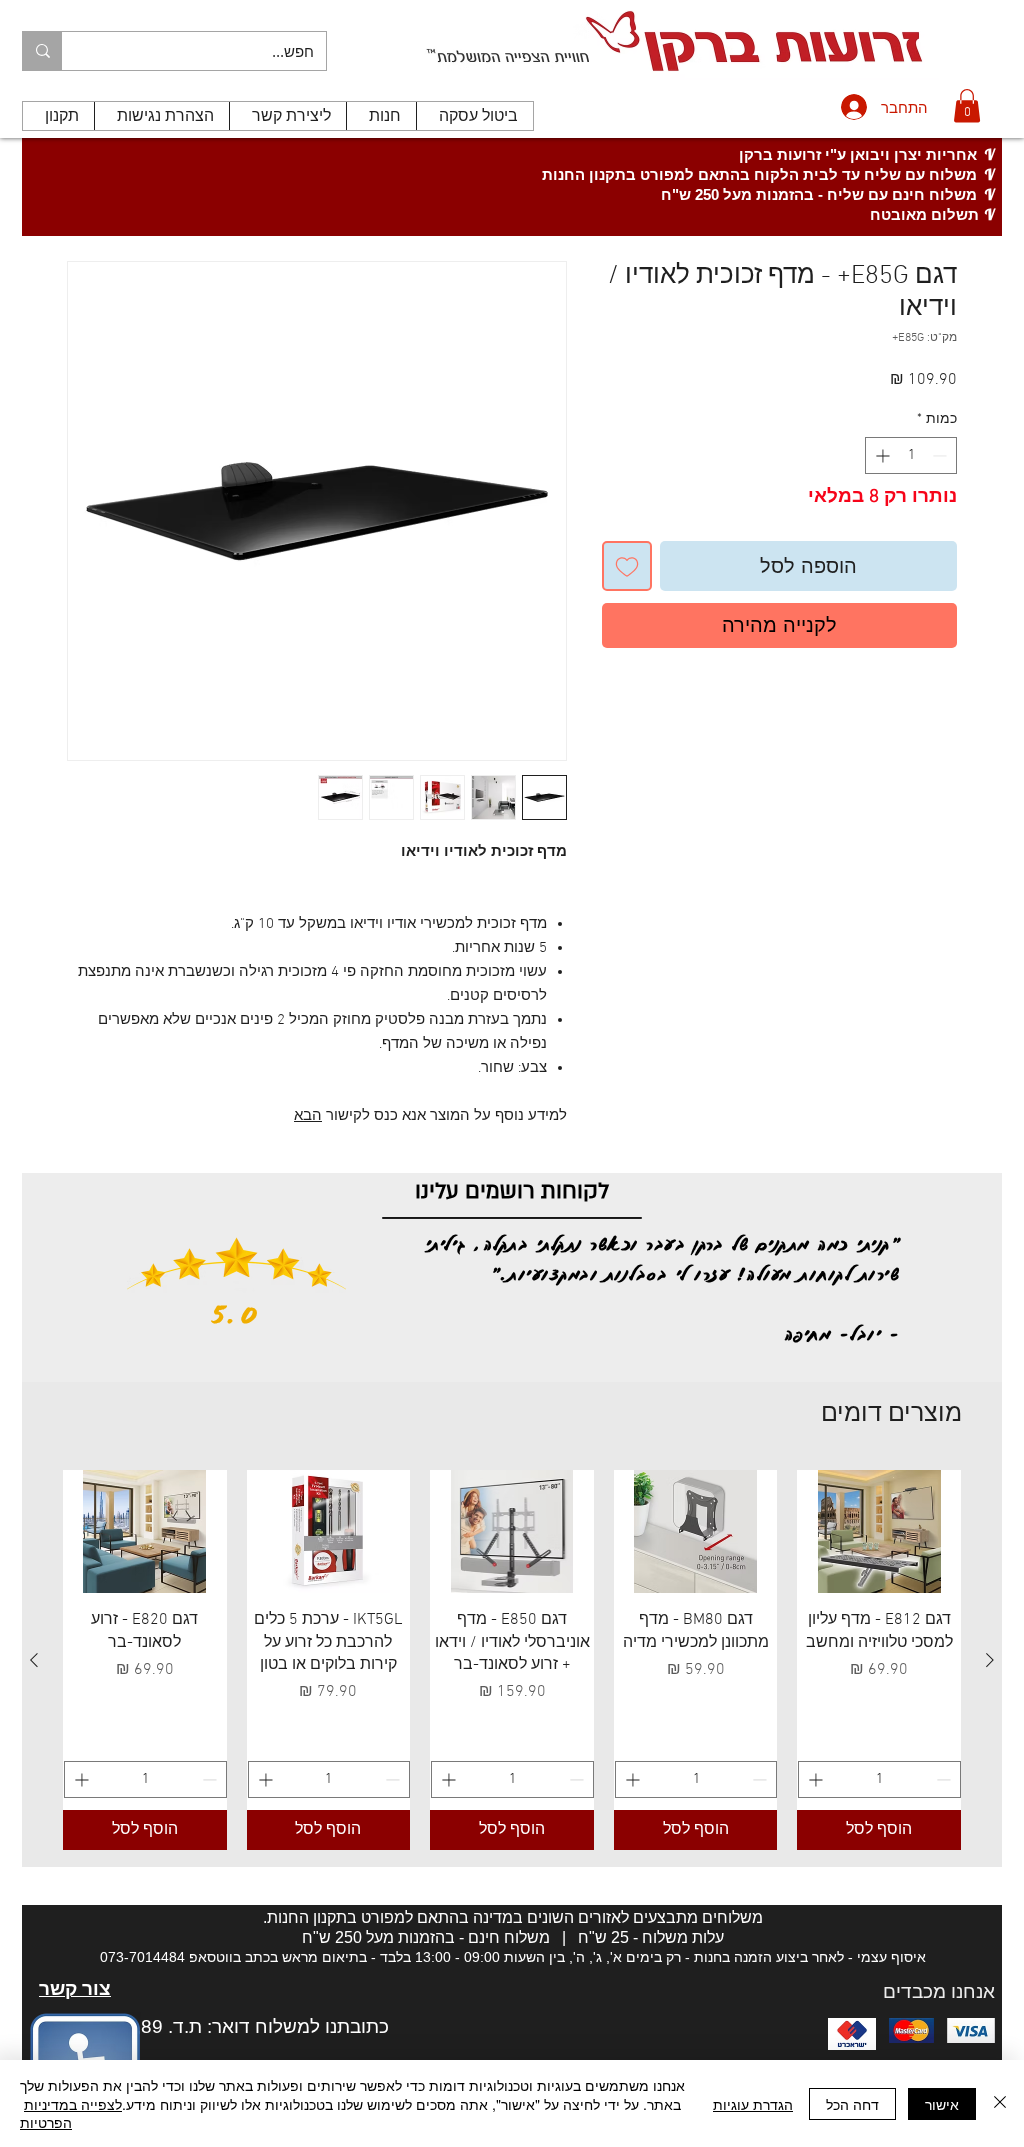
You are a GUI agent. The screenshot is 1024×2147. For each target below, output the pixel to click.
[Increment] (880, 455)
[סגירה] (1000, 2103)
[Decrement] (941, 455)
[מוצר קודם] (990, 1660)
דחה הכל (852, 2104)
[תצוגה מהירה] (879, 1531)
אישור (942, 2104)
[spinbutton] (911, 455)
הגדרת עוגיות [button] (753, 2104)
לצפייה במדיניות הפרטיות (71, 2113)
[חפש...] (42, 51)
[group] (512, 1660)
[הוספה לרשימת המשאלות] (627, 566)
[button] (967, 105)
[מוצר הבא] (34, 1660)
